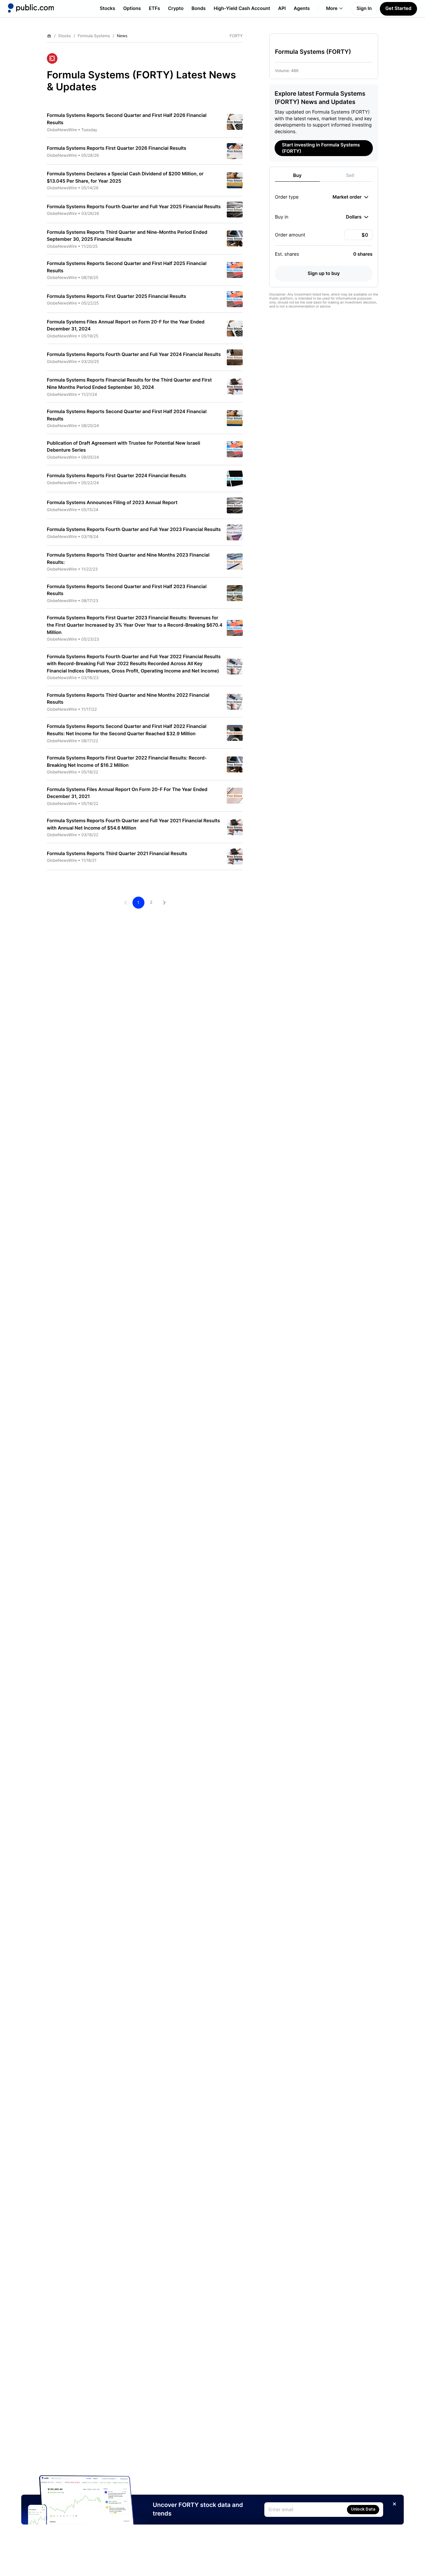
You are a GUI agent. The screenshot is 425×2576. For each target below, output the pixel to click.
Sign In (364, 8)
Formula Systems (94, 36)
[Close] (394, 2504)
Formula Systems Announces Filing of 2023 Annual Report (112, 503)
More (332, 8)
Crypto (176, 8)
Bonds (199, 8)
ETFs (154, 8)
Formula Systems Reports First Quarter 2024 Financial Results (117, 476)
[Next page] (164, 903)
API (282, 8)
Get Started (398, 8)
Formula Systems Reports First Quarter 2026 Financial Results (117, 148)
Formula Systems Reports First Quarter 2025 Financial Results (117, 296)
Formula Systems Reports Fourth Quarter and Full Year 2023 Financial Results (134, 530)
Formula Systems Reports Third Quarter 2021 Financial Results (117, 854)
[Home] (31, 8)
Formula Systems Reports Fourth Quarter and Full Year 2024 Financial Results (134, 355)
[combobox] (350, 197)
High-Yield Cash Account (242, 8)
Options (132, 8)
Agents (302, 8)
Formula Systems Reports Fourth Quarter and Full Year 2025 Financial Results (134, 207)
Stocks (107, 8)
